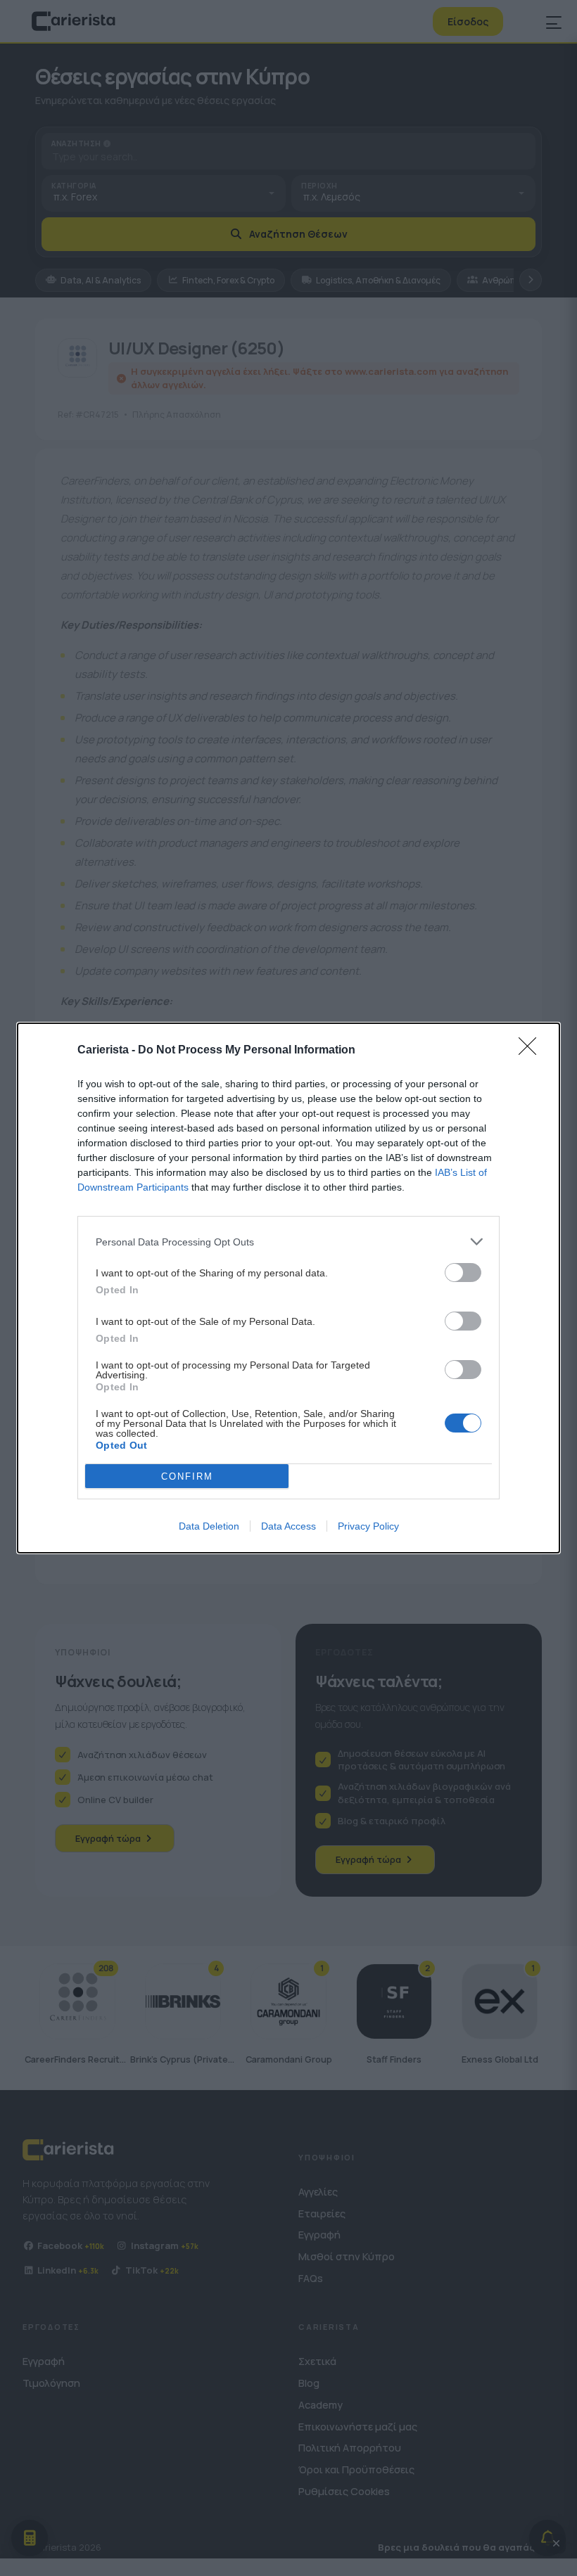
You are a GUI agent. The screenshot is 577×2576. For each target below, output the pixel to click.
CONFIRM (187, 1476)
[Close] (532, 1051)
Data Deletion (209, 1526)
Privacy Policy (368, 1526)
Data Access (288, 1526)
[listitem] (288, 1242)
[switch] (463, 1273)
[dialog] (288, 1288)
